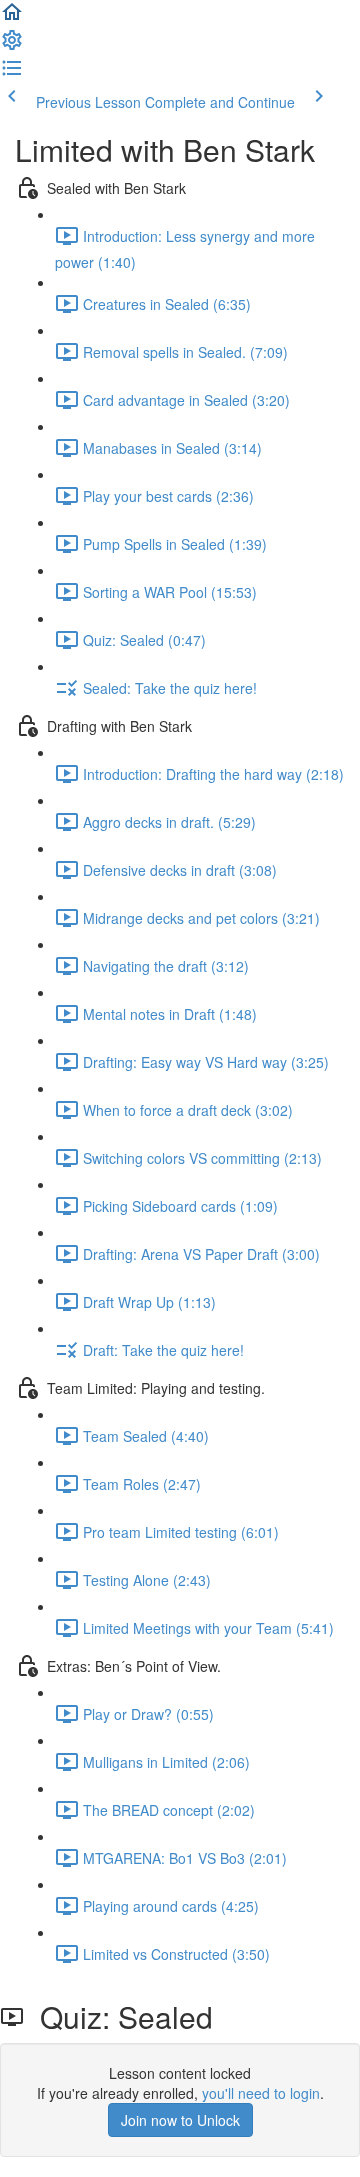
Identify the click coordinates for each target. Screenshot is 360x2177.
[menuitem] (12, 46)
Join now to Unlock (180, 2120)
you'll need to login (261, 2093)
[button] (12, 18)
